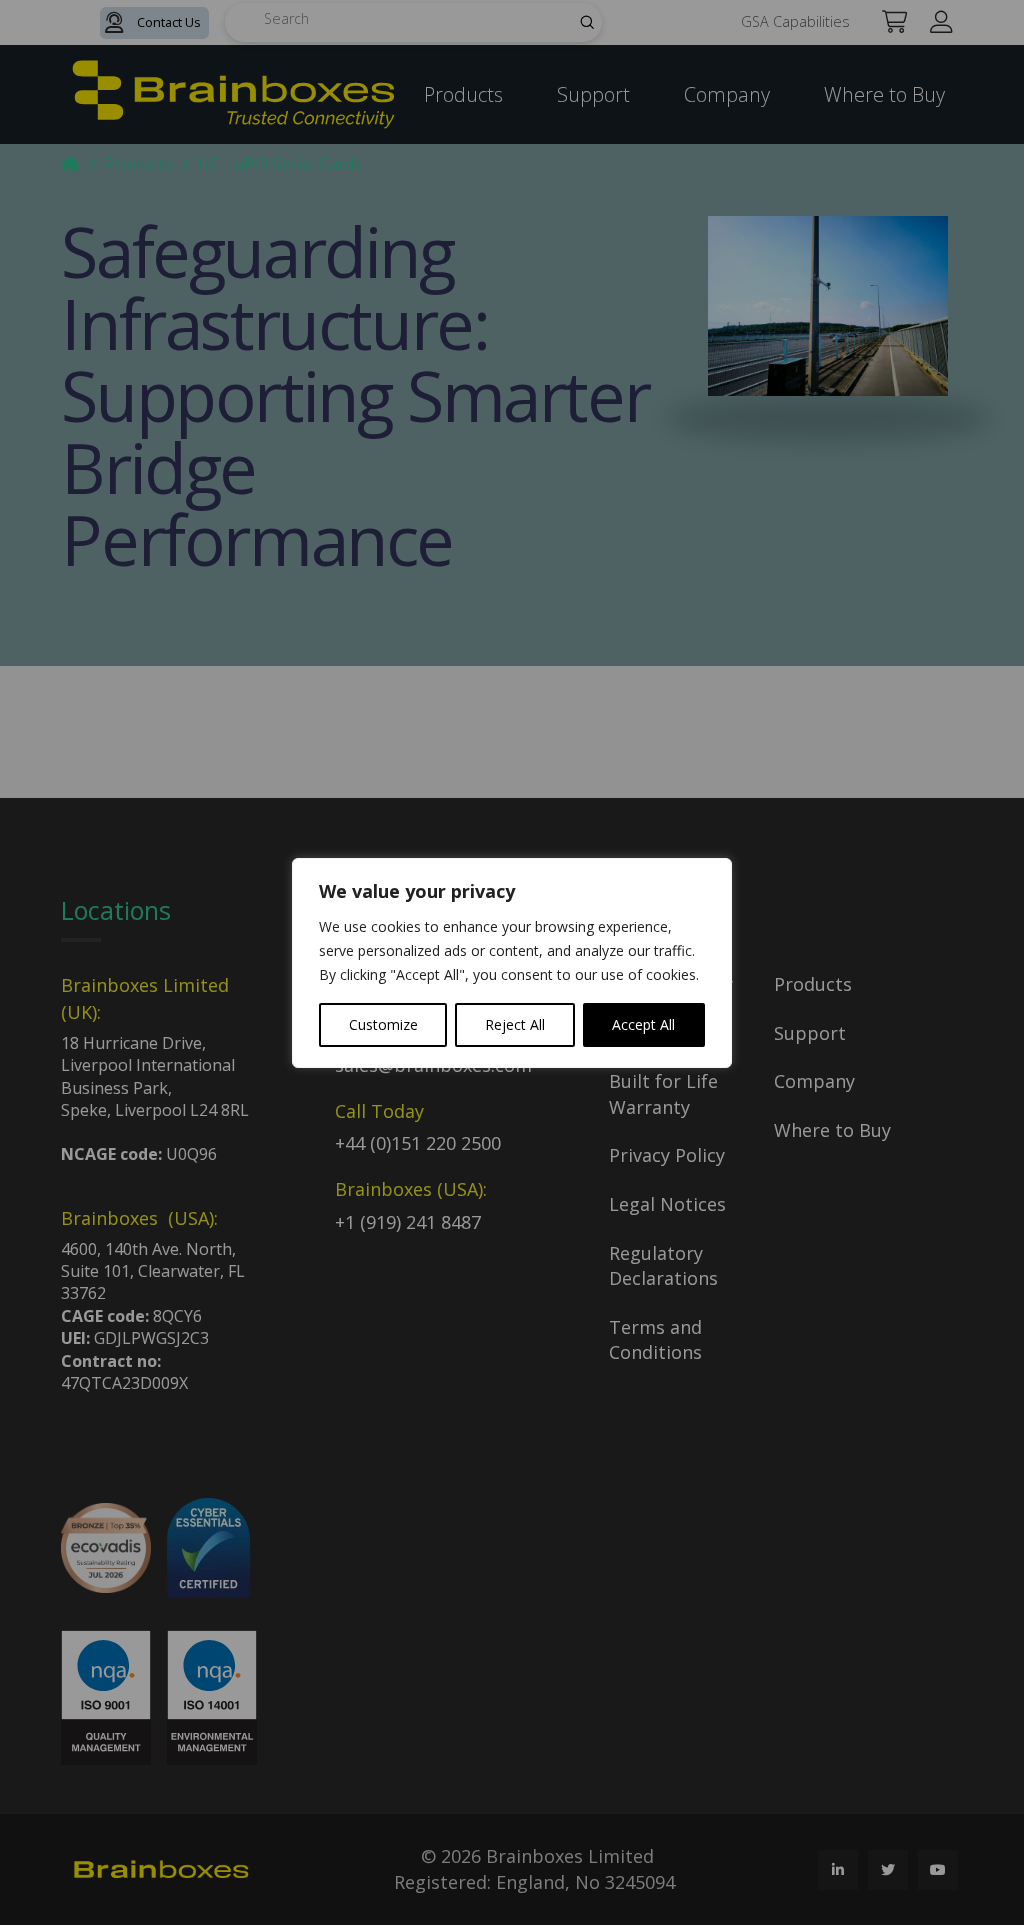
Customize (383, 1024)
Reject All (515, 1024)
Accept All (643, 1024)
